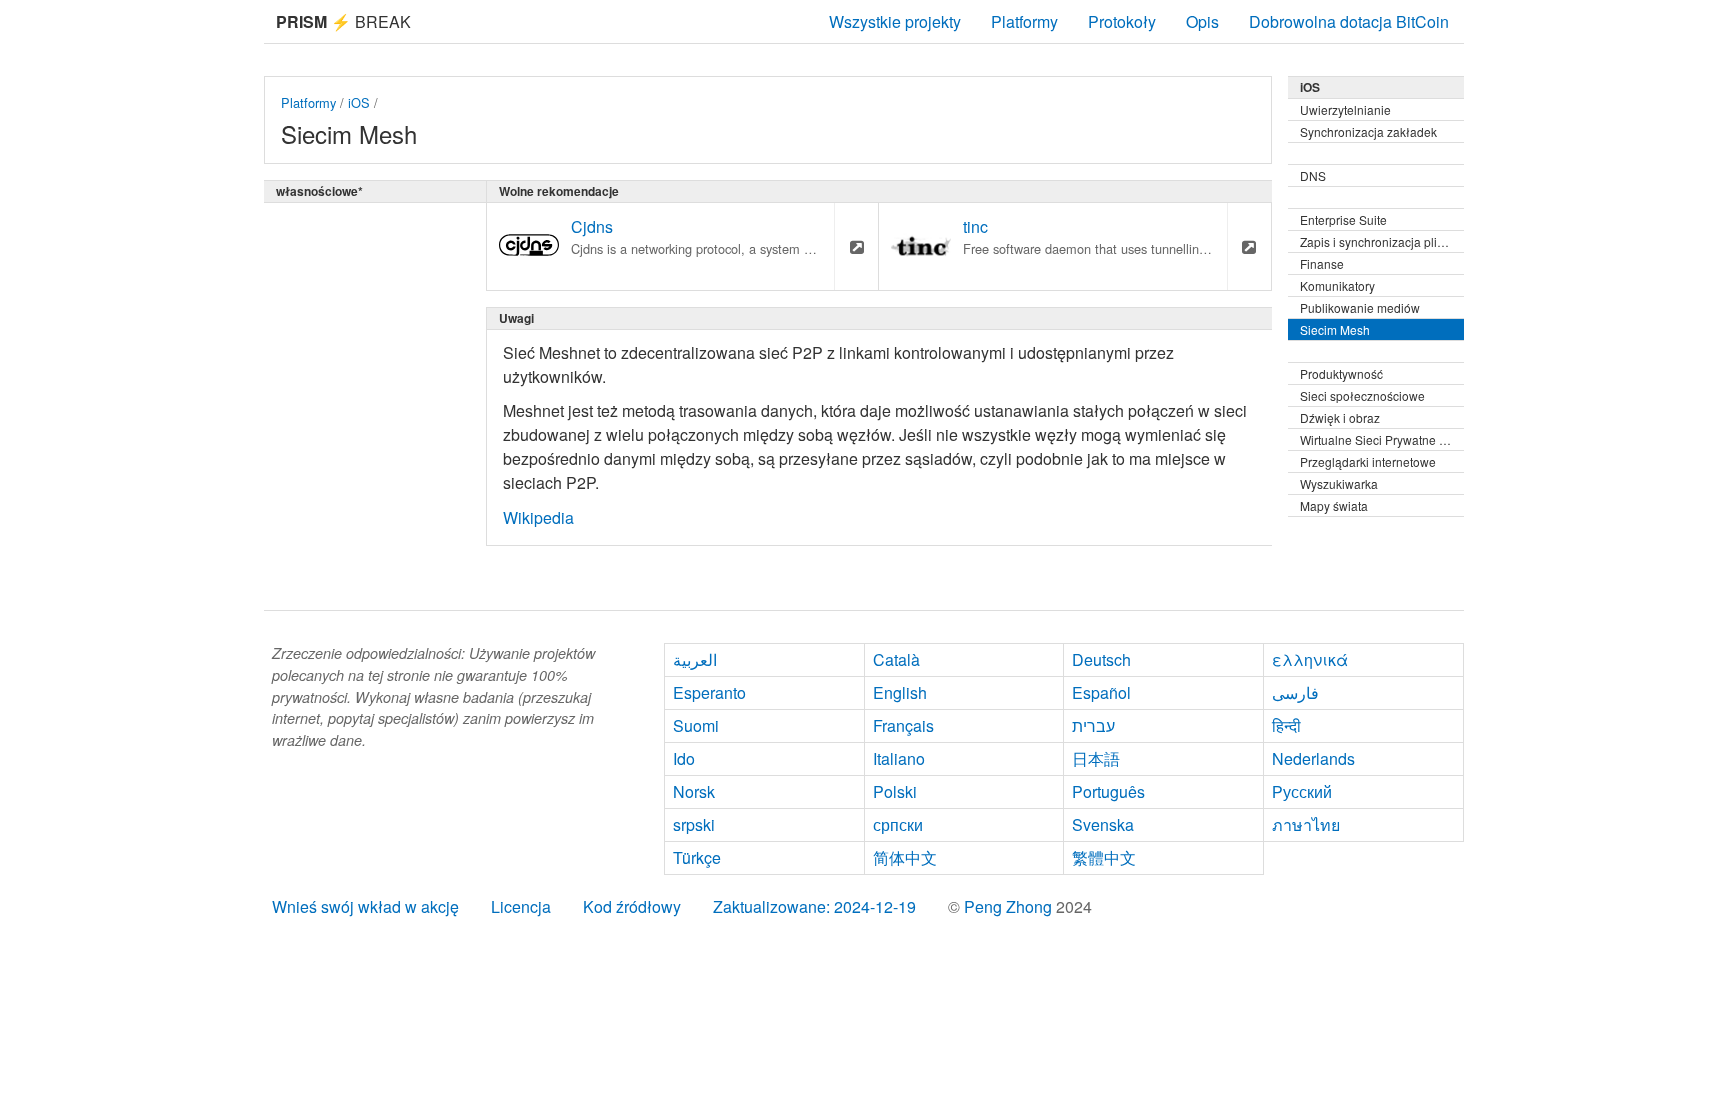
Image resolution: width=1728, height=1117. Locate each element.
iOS (359, 102)
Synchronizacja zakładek (1368, 131)
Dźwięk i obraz (1340, 417)
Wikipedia (538, 517)
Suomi (696, 725)
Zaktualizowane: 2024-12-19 (814, 906)
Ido (684, 758)
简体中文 (905, 857)
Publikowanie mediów (1360, 307)
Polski (895, 791)
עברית (1093, 725)
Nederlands (1313, 758)
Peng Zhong (1010, 906)
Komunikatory (1337, 285)
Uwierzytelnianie (1345, 109)
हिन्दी (1286, 725)
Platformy (1024, 21)
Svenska (1103, 824)
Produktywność (1341, 373)
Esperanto (709, 692)
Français (903, 725)
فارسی (1295, 692)
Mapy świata (1334, 505)
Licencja (521, 906)
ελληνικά (1310, 659)
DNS (1313, 175)
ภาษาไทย (1306, 824)
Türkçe (697, 857)
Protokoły (1122, 21)
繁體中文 (1104, 857)
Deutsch (1101, 659)
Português (1108, 791)
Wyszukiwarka (1339, 483)
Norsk (694, 791)
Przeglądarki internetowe (1368, 461)
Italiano (899, 758)
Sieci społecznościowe (1362, 395)
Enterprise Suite (1343, 219)
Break (343, 21)
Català (896, 659)
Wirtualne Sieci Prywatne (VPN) (1382, 439)
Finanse (1322, 263)
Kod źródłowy (632, 906)
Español (1101, 692)
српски (898, 824)
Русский (1302, 791)
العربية (695, 659)
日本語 (1096, 758)
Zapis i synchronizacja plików (1379, 241)
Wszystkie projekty (895, 21)
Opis (1202, 21)
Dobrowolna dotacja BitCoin (1349, 21)
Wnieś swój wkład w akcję (365, 906)
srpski (694, 824)
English (900, 692)
